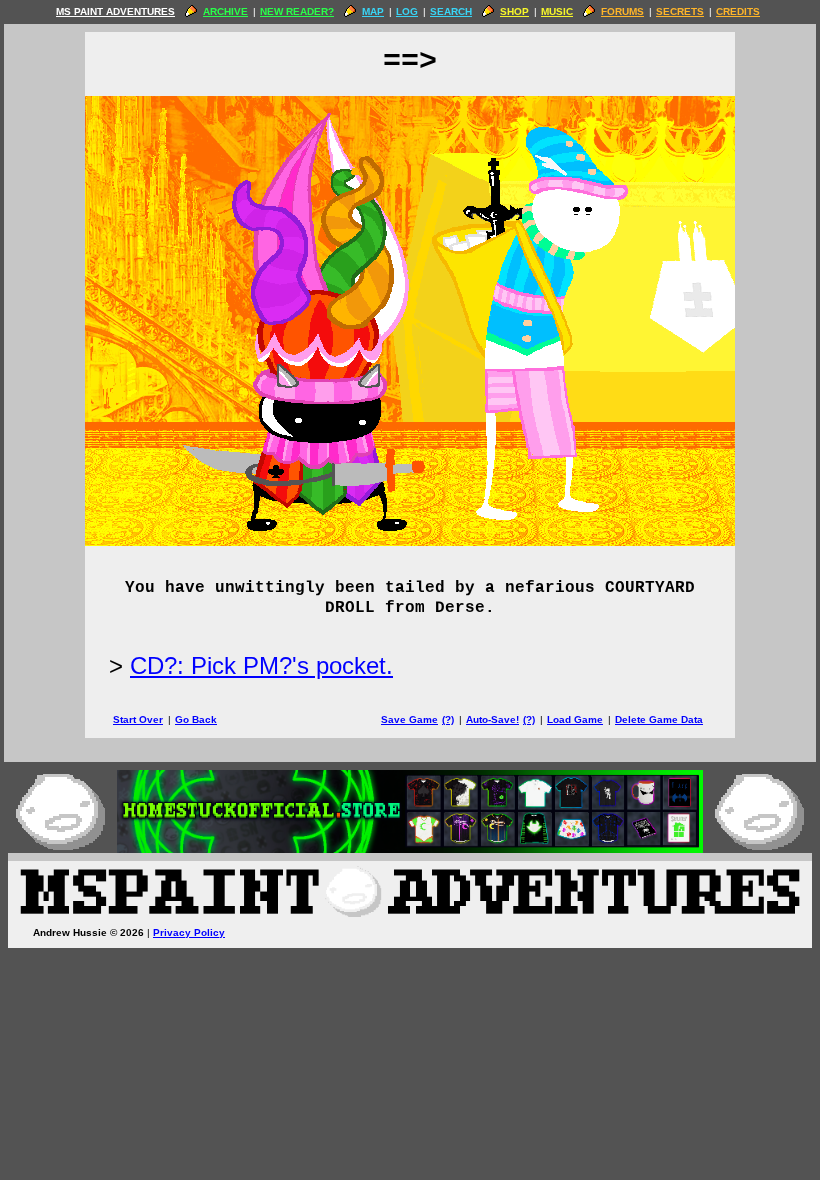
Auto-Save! (492, 719)
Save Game (409, 719)
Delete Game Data (659, 719)
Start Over (138, 719)
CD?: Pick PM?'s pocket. (261, 665)
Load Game (575, 719)
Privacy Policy (189, 932)
